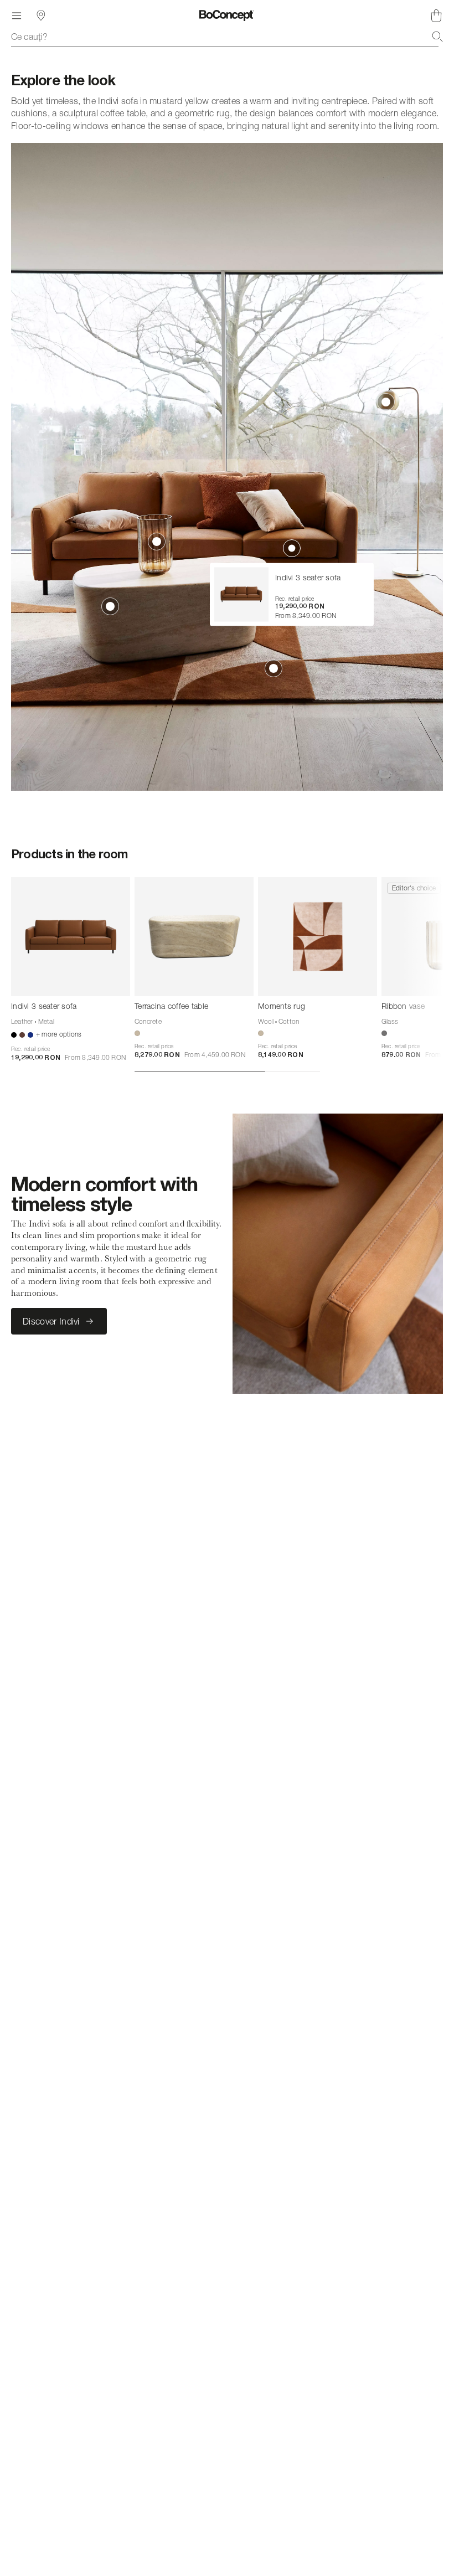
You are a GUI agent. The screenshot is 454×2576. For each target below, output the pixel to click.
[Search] (437, 37)
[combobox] (227, 37)
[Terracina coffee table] (194, 937)
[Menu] (17, 16)
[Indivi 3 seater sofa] (71, 937)
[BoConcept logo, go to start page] (227, 16)
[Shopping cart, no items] (436, 16)
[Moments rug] (318, 937)
